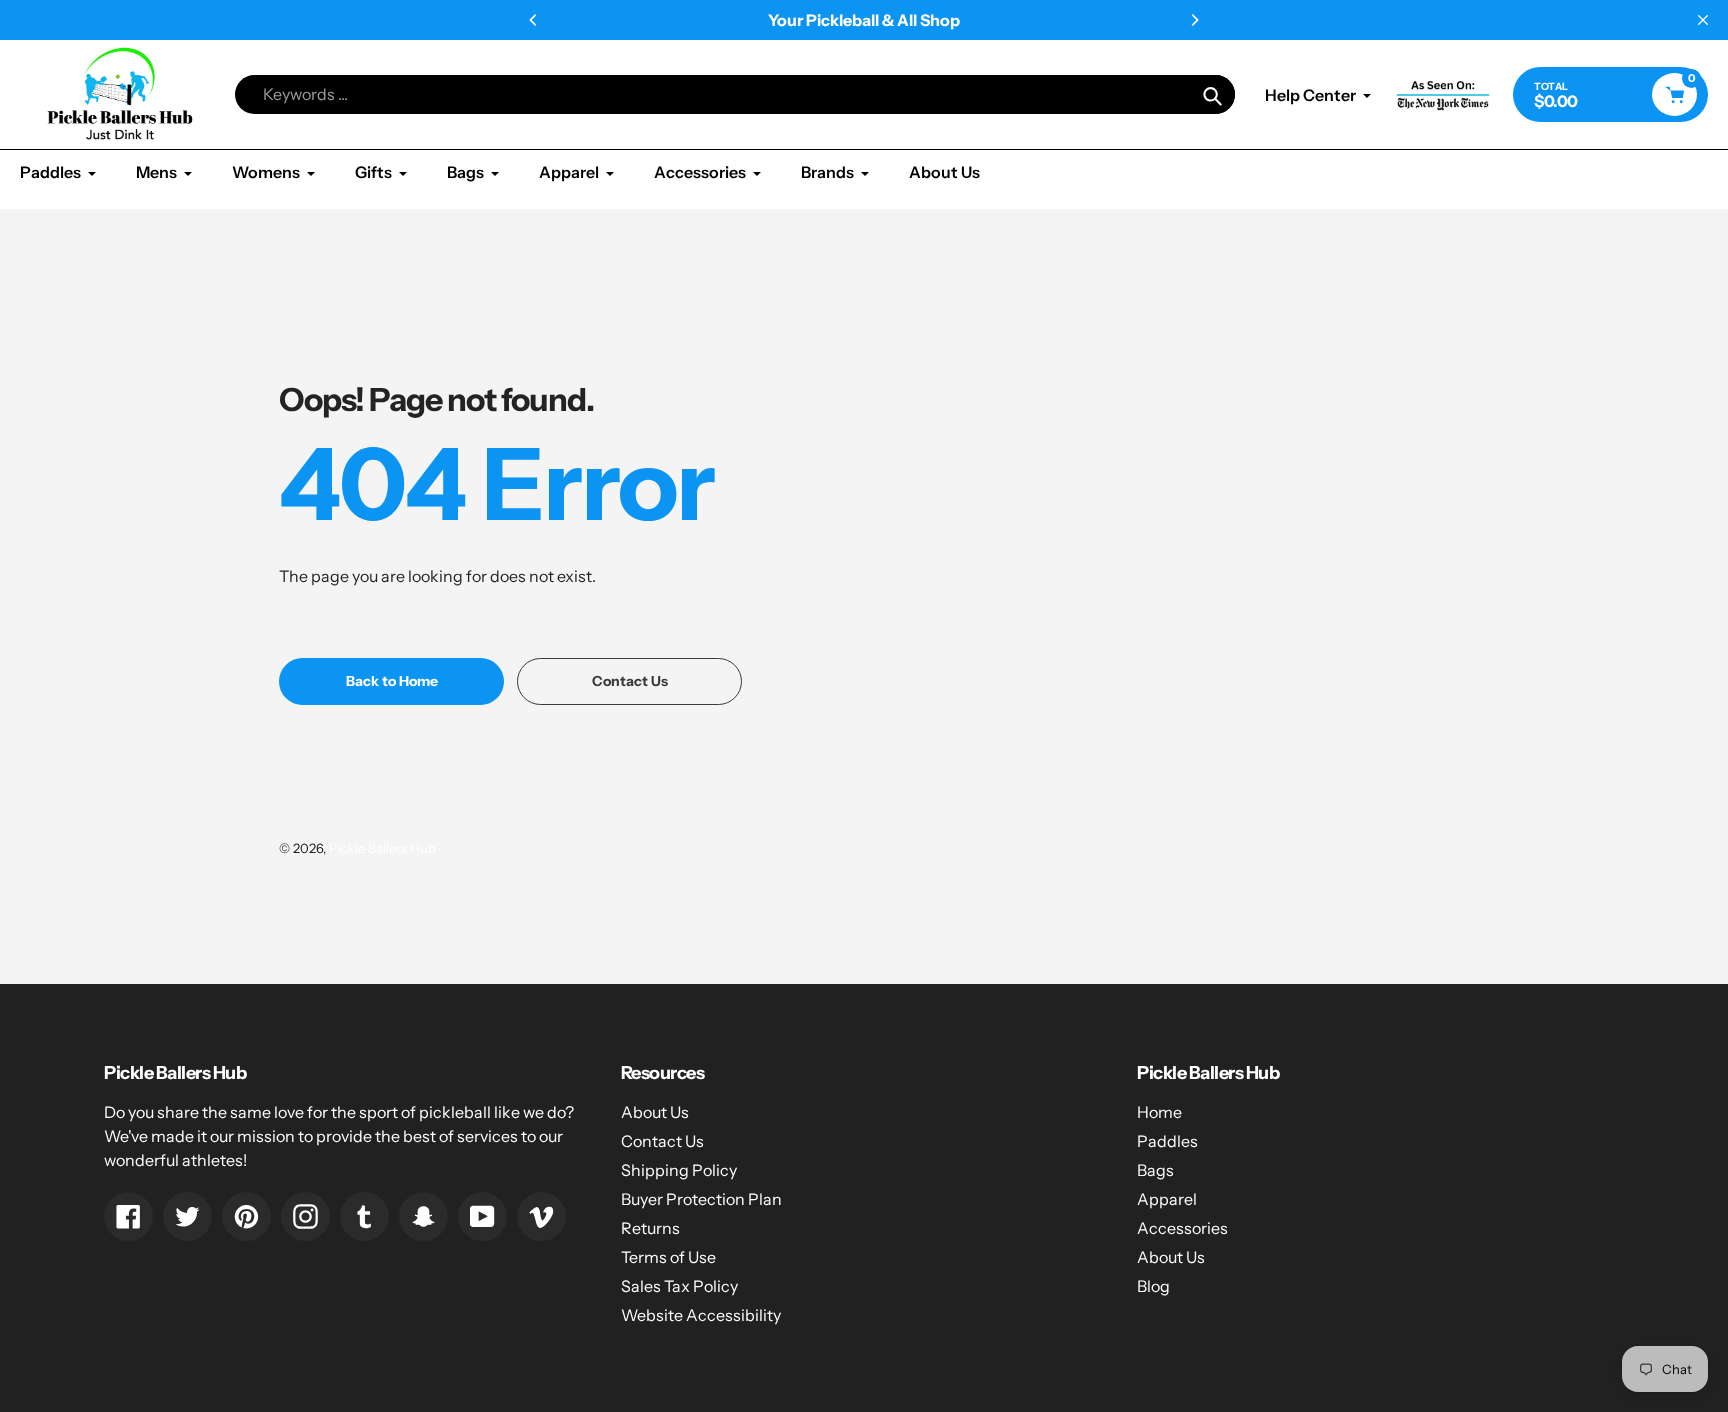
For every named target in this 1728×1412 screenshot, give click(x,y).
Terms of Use (668, 1257)
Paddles (1167, 1141)
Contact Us (662, 1141)
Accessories (1182, 1228)
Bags (1155, 1170)
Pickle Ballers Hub (382, 848)
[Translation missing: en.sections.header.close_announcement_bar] (1703, 20)
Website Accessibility (701, 1315)
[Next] (1194, 20)
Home (1159, 1112)
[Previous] (534, 20)
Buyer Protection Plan (701, 1199)
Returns (650, 1228)
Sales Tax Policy (679, 1286)
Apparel (1167, 1199)
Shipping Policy (679, 1170)
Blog (1153, 1286)
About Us (655, 1112)
